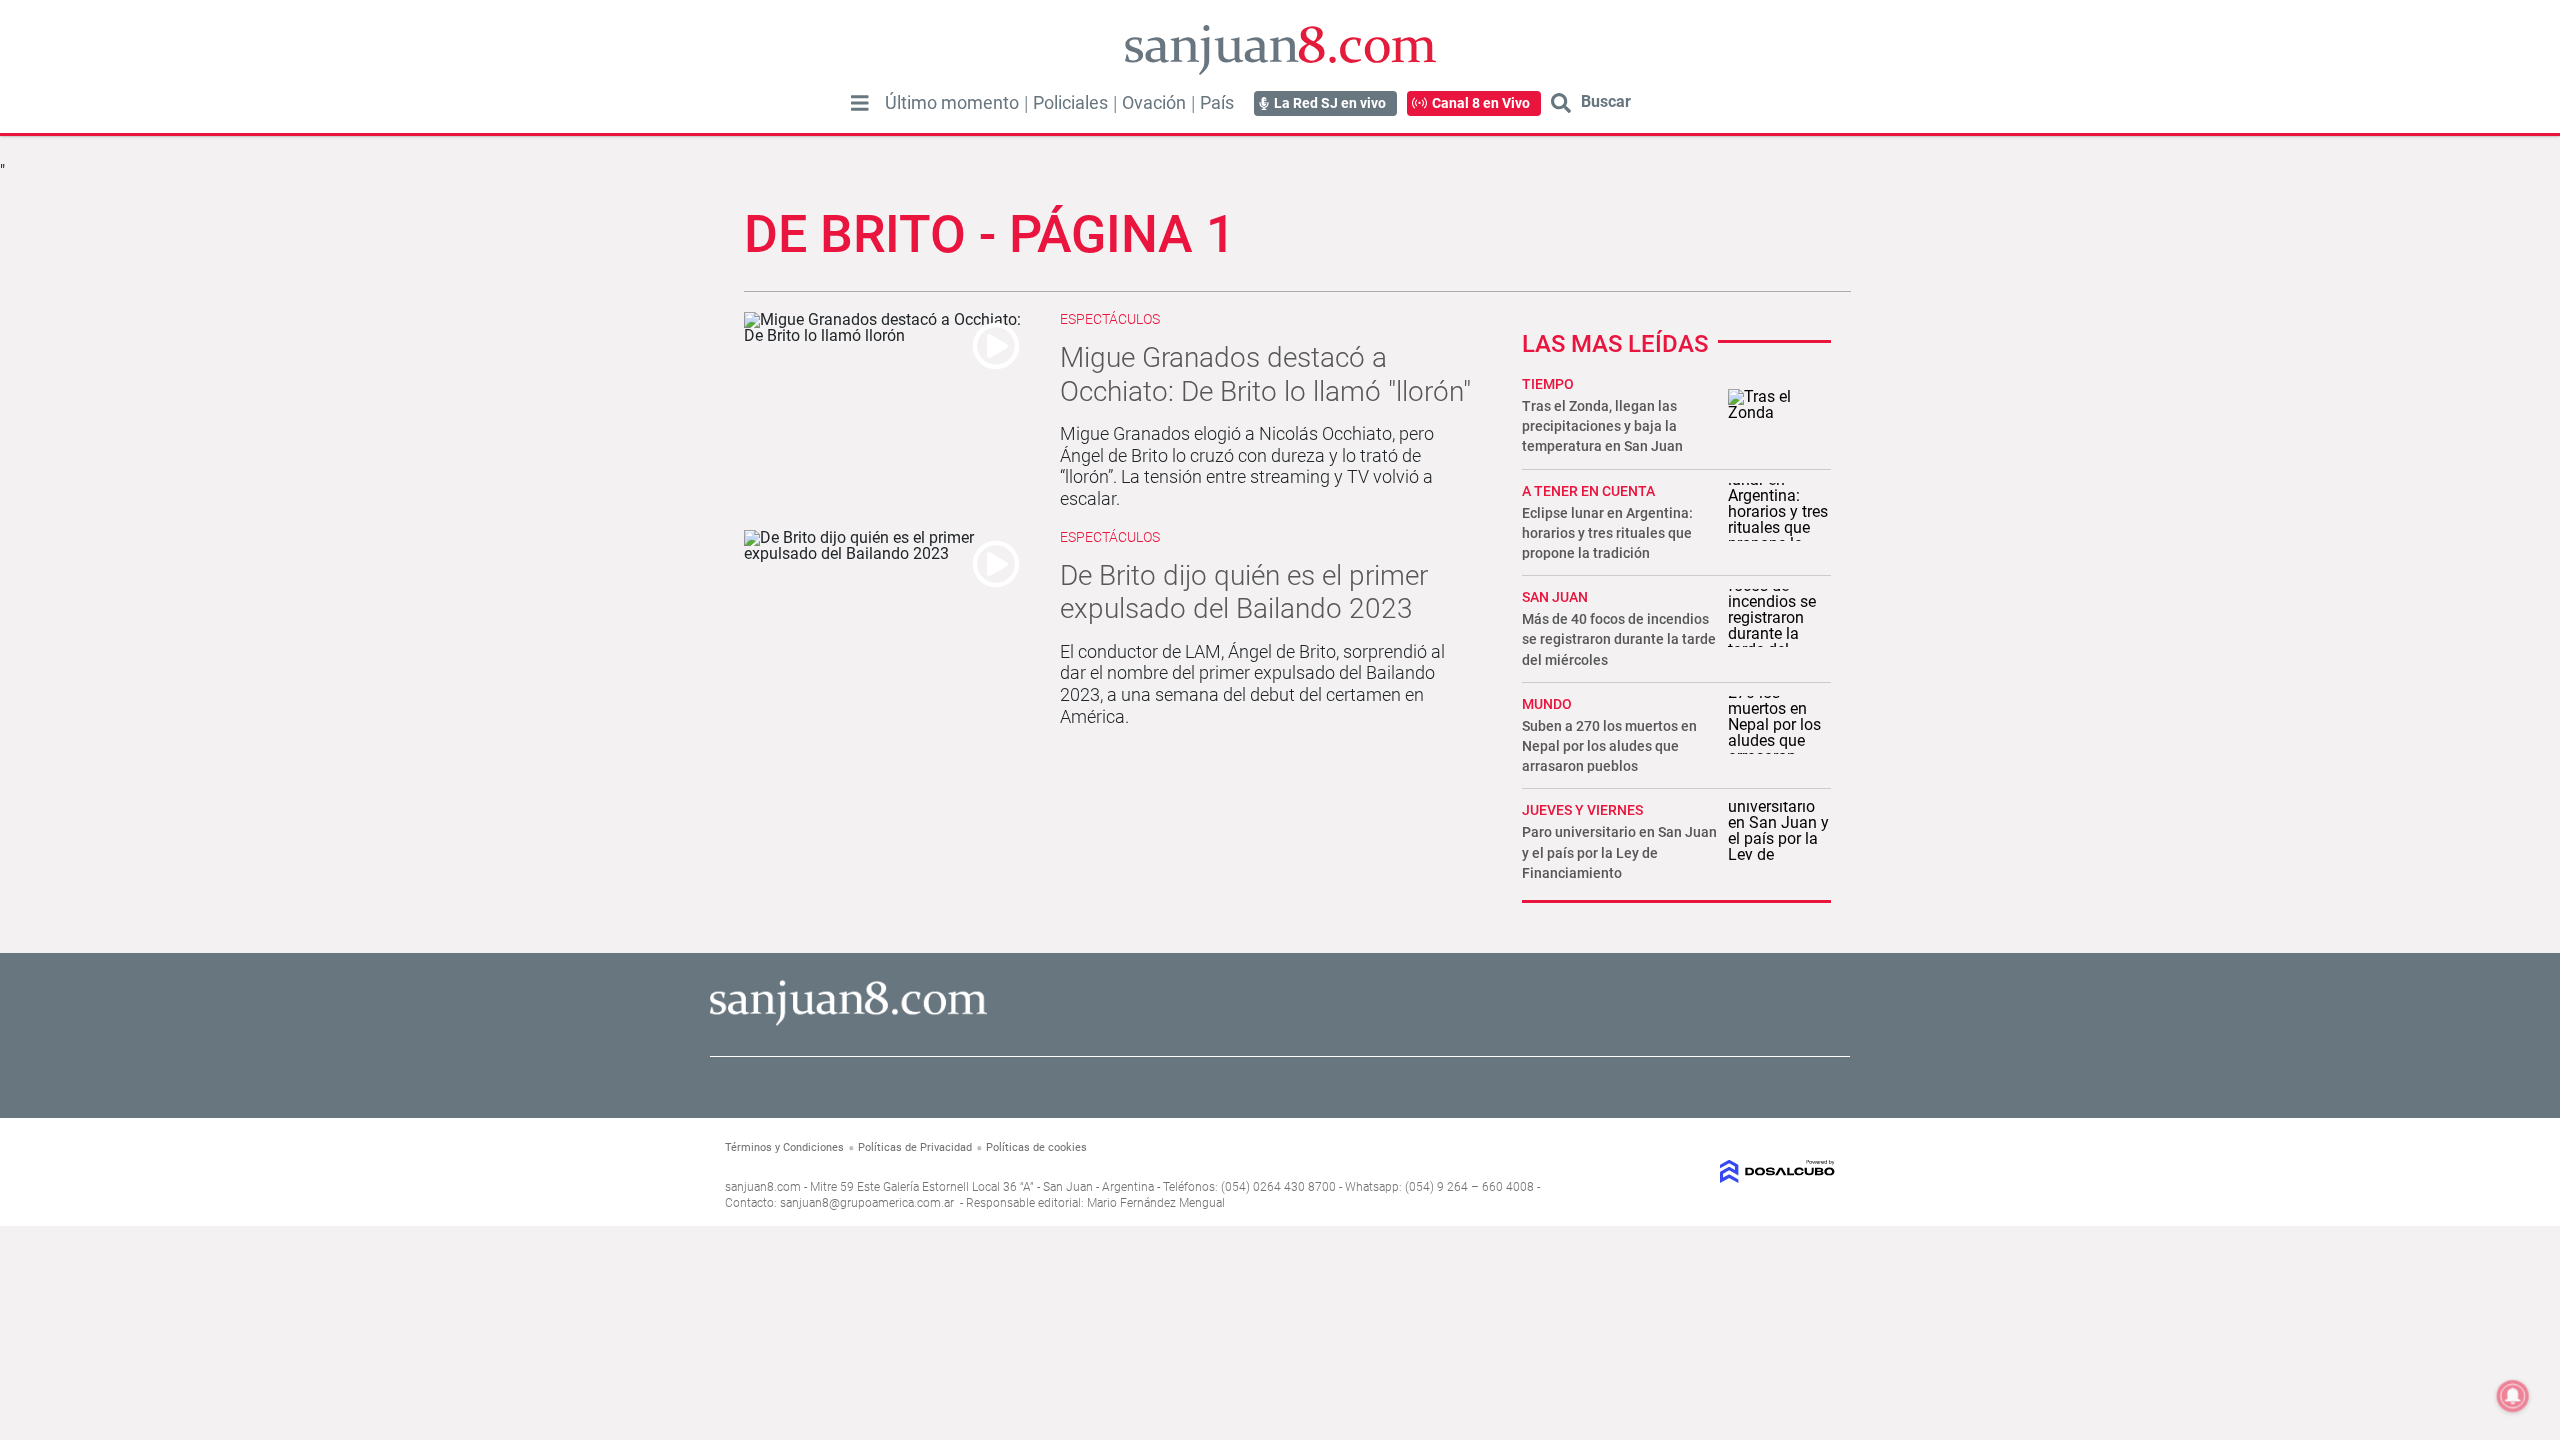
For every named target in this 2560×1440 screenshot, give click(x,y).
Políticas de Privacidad (915, 1147)
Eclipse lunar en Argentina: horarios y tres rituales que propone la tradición (1607, 533)
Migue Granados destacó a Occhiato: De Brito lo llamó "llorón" (1265, 374)
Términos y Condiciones (784, 1147)
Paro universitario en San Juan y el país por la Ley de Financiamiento (1619, 852)
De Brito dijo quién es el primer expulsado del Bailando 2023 (1244, 592)
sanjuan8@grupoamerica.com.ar (867, 1203)
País (1217, 103)
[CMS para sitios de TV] (1707, 1171)
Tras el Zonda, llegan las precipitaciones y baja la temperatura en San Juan (1602, 426)
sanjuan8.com (763, 1187)
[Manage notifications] (2513, 1396)
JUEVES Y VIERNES (1582, 810)
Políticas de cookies (1036, 1147)
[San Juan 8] (848, 1022)
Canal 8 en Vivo (1481, 103)
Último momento (952, 103)
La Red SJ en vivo (1330, 103)
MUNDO (1547, 704)
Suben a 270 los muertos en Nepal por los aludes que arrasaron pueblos (1609, 746)
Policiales (1070, 103)
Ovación (1154, 103)
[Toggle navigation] (860, 103)
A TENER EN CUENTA (1588, 491)
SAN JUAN (1555, 597)
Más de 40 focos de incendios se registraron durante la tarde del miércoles (1619, 639)
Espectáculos (1110, 319)
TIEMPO (1548, 384)
